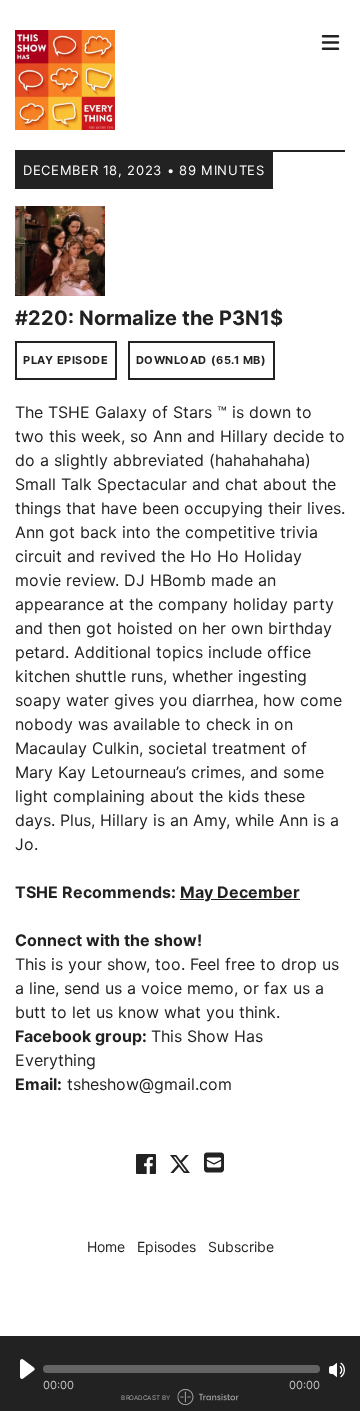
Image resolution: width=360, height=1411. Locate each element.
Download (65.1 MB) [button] (201, 360)
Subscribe (241, 1246)
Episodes (166, 1246)
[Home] (163, 80)
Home (106, 1246)
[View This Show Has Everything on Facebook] (146, 1163)
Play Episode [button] (66, 360)
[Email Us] (214, 1161)
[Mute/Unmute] (337, 1370)
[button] (181, 1369)
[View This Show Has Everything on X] (180, 1163)
